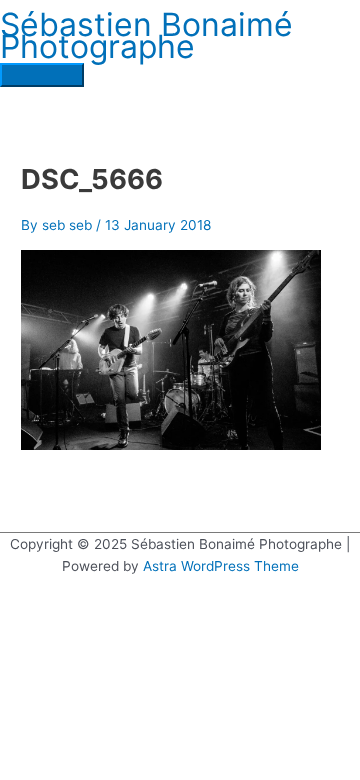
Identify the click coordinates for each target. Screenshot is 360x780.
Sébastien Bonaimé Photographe (146, 36)
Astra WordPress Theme (221, 566)
